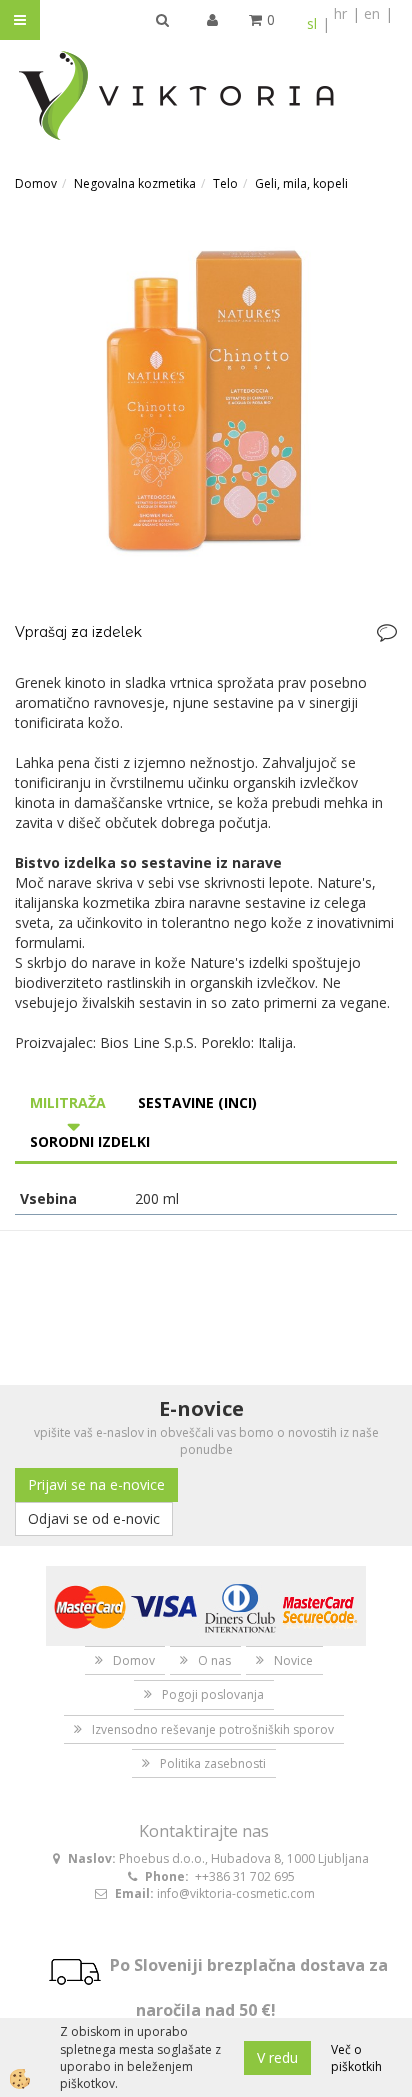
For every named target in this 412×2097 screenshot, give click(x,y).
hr (340, 13)
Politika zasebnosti (213, 1763)
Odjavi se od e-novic (94, 1518)
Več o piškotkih (356, 2058)
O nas (214, 1660)
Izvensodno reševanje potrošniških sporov (213, 1729)
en (372, 13)
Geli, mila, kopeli (301, 183)
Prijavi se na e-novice (96, 1484)
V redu (277, 2057)
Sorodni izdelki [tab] (90, 1141)
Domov (36, 183)
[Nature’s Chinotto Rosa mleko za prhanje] (206, 399)
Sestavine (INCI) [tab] (197, 1102)
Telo (225, 183)
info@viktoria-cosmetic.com (236, 1893)
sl (312, 23)
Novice (293, 1660)
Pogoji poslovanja (213, 1694)
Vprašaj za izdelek (78, 632)
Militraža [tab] (68, 1102)
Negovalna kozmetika (135, 183)
